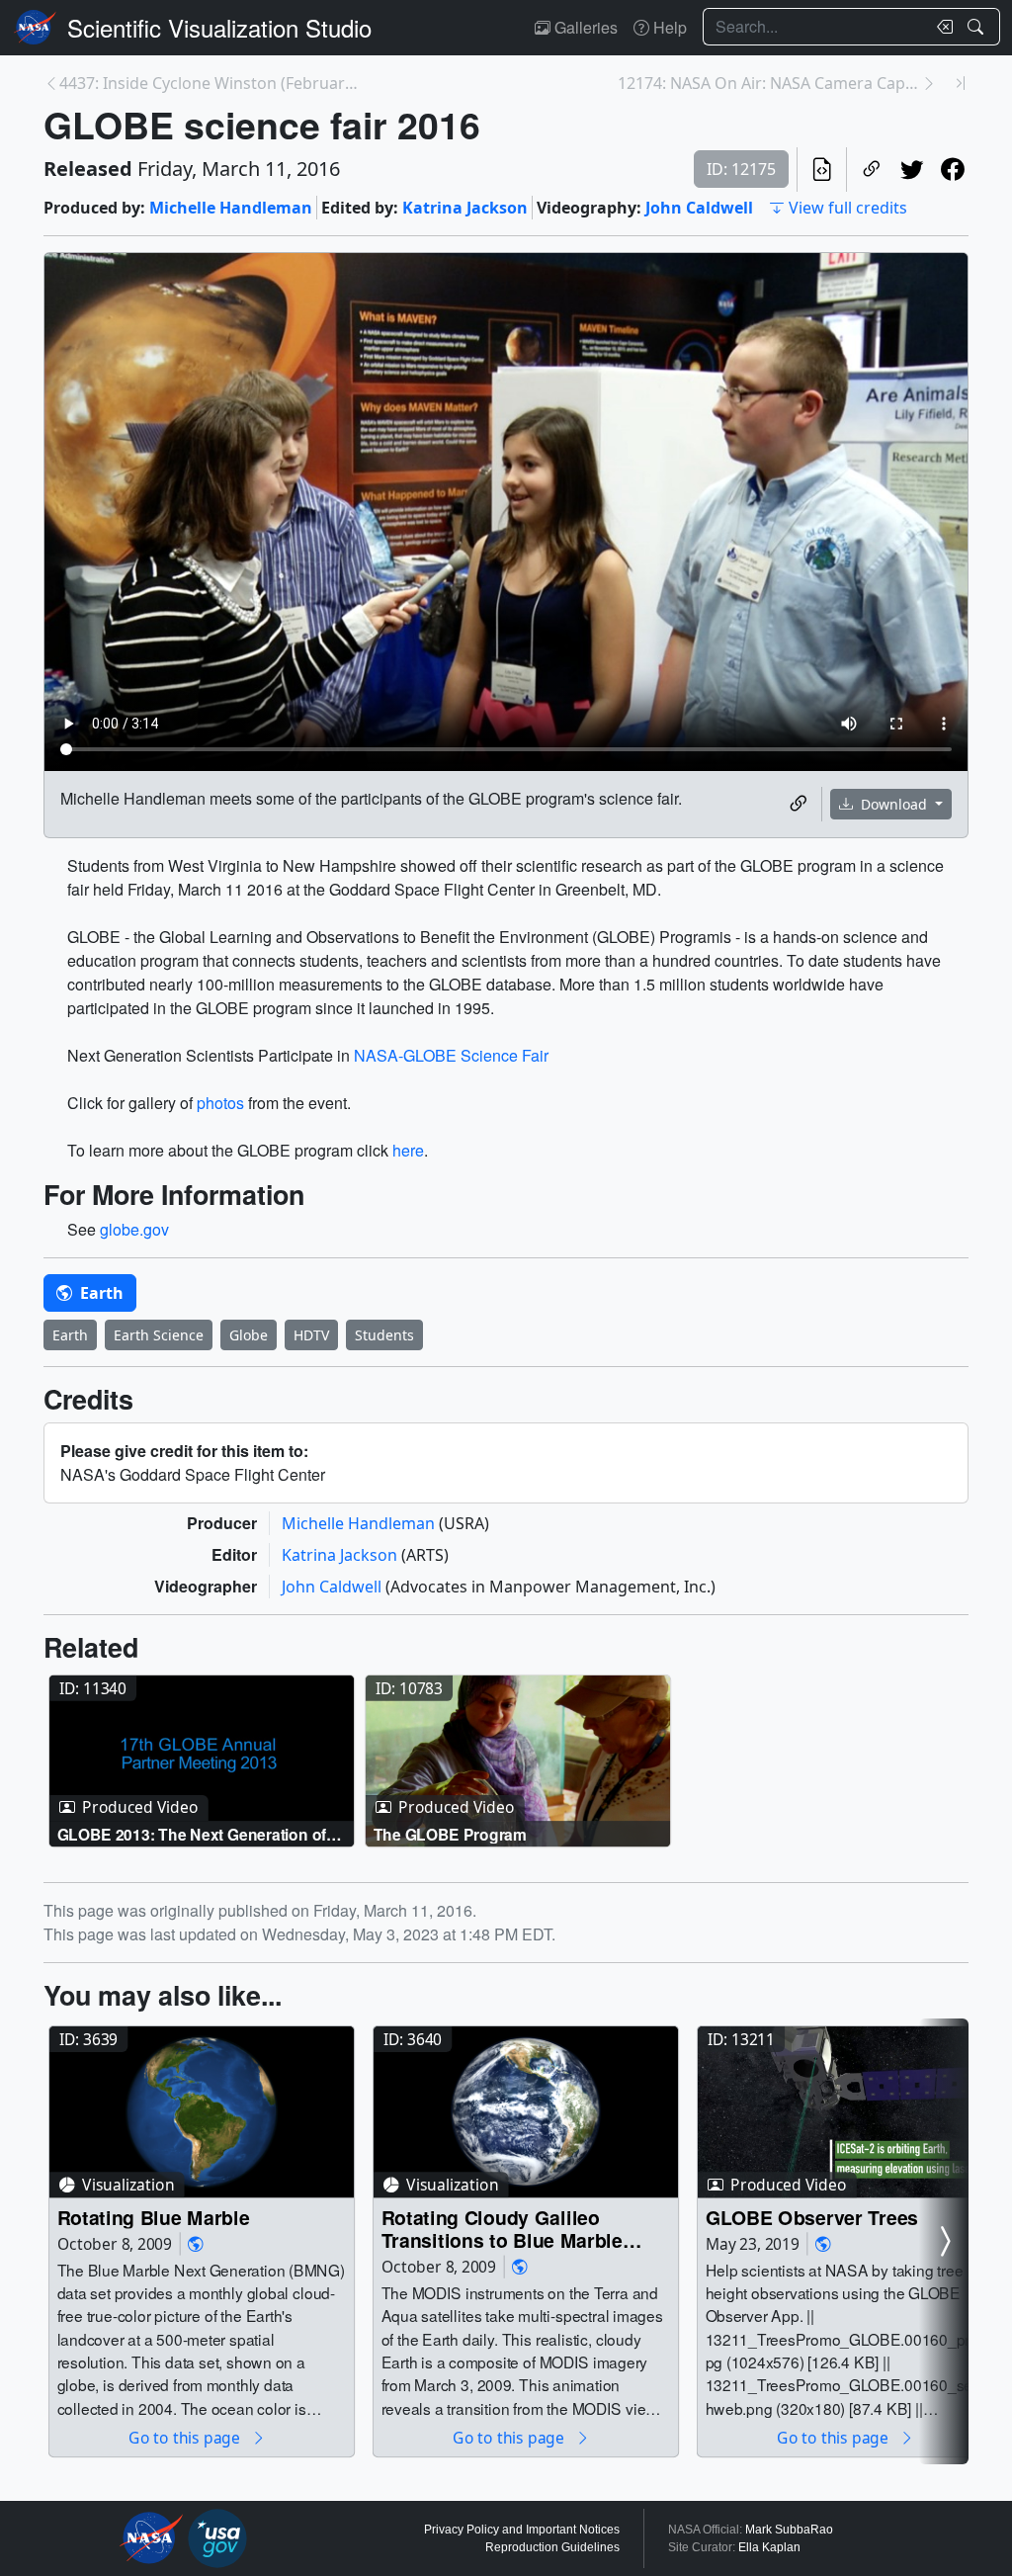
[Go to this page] (202, 1760)
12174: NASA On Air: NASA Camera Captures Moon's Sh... (769, 83)
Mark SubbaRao (789, 2530)
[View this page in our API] (822, 170)
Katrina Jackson (465, 208)
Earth (100, 1293)
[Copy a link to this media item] (798, 804)
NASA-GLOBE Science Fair (451, 1055)
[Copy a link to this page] (871, 170)
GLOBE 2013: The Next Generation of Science (192, 1833)
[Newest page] (961, 83)
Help (668, 27)
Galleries (584, 27)
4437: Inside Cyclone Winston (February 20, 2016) (211, 83)
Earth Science (159, 1335)
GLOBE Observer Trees (812, 2217)
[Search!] (978, 27)
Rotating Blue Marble (154, 2217)
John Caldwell (699, 208)
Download (894, 804)
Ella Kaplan (769, 2547)
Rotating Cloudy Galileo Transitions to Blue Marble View (502, 2229)
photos (220, 1103)
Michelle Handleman (231, 208)
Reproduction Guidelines (552, 2547)
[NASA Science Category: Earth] (196, 2243)
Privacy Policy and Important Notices (522, 2530)
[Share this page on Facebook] (952, 170)
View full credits (848, 208)
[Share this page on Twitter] (912, 170)
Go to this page (186, 2437)
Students (384, 1335)
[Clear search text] (941, 27)
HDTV (311, 1335)
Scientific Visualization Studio (219, 27)
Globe (249, 1335)
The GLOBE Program (450, 1833)
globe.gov (134, 1229)
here (408, 1150)
